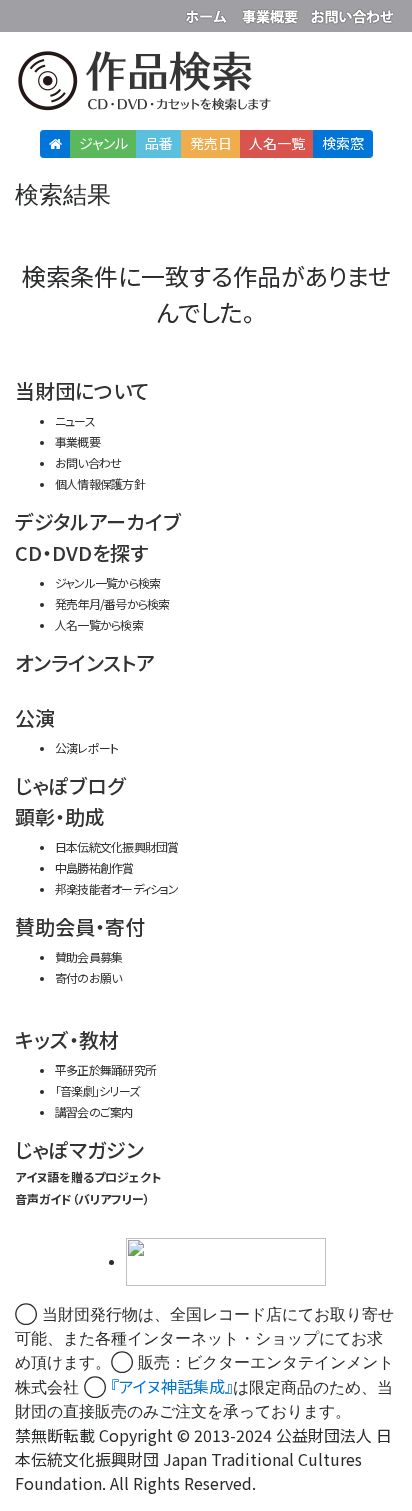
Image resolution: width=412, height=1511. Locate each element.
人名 (277, 143)
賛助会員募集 (88, 956)
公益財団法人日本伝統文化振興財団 (27, 14)
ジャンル (103, 143)
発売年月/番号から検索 (112, 603)
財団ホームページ (209, 12)
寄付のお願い (88, 977)
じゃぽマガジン (79, 1149)
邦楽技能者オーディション (117, 888)
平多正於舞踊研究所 (105, 1069)
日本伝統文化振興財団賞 (116, 846)
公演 (35, 717)
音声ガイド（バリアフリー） (82, 1198)
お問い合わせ (352, 12)
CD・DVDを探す (81, 552)
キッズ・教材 (67, 1039)
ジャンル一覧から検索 (107, 582)
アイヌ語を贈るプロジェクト (88, 1176)
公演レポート (86, 747)
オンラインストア (85, 662)
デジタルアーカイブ (98, 521)
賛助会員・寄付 (80, 926)
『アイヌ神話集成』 (172, 1386)
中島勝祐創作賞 (94, 867)
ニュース (75, 420)
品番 (159, 143)
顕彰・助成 (60, 816)
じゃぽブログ (70, 785)
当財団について (82, 390)
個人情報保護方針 (100, 483)
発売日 (211, 143)
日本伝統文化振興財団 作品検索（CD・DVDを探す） (206, 84)
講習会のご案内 (94, 1111)
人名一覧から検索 (99, 624)
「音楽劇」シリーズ (97, 1090)
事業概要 (272, 12)
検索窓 (343, 143)
